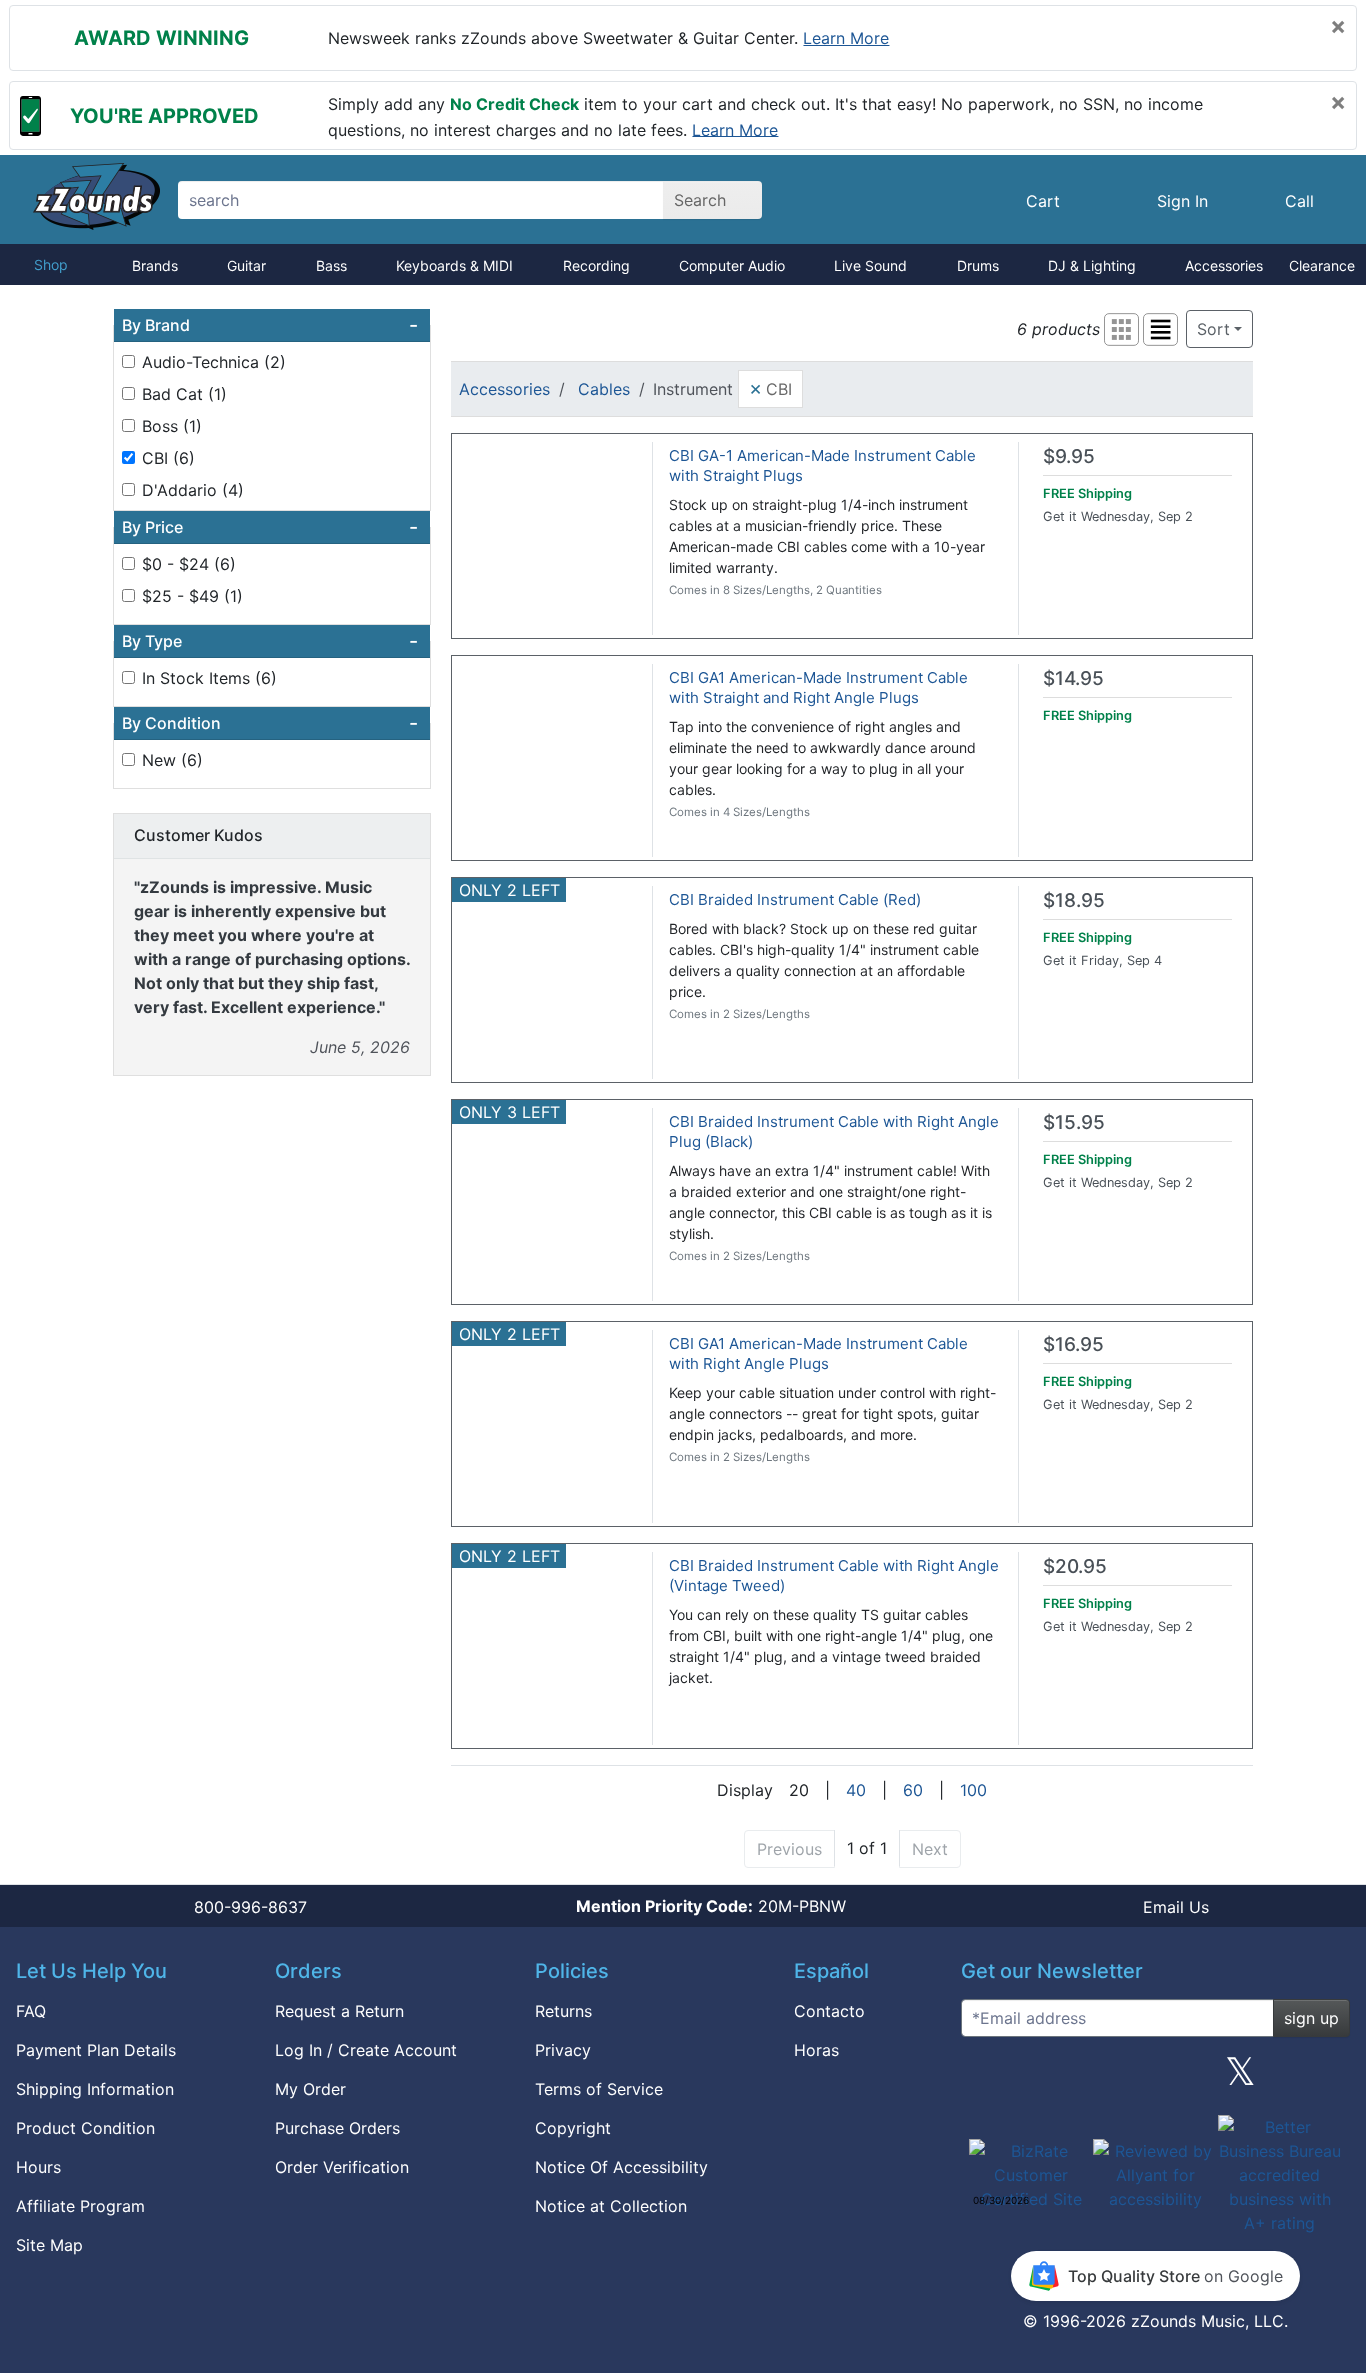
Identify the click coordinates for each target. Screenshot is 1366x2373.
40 (856, 1790)
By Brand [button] (270, 325)
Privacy (563, 2050)
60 (913, 1790)
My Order (310, 2089)
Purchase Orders (337, 2128)
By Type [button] (270, 641)
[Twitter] (1240, 2079)
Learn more (846, 38)
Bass (331, 265)
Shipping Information (95, 2089)
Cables (604, 389)
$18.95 (1074, 900)
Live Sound (870, 265)
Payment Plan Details (96, 2050)
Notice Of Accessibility (621, 2167)
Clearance (1322, 265)
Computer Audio (732, 265)
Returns (563, 2011)
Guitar (246, 265)
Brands (155, 265)
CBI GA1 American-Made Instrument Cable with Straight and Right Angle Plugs (818, 687)
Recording (596, 265)
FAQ (31, 2011)
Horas (816, 2050)
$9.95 (1069, 456)
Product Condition (85, 2128)
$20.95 (1075, 1566)
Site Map (49, 2245)
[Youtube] (1327, 2079)
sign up (1311, 2018)
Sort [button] (1213, 329)
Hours (38, 2167)
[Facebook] (1069, 2079)
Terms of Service (599, 2089)
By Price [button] (270, 527)
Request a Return (339, 2011)
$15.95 (1074, 1122)
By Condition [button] (270, 723)
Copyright (573, 2128)
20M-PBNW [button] (711, 1906)
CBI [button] (770, 388)
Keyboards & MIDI (454, 265)
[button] (1121, 329)
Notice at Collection (611, 2206)
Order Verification (342, 2167)
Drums (978, 265)
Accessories (1224, 265)
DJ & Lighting (1092, 265)
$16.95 (1073, 1344)
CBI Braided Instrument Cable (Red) (795, 899)
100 (973, 1790)
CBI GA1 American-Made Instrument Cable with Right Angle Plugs (818, 1353)
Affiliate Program (80, 2206)
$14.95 (1073, 678)
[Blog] (984, 2079)
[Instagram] (1155, 2079)
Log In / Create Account (366, 2050)
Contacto (829, 2011)
